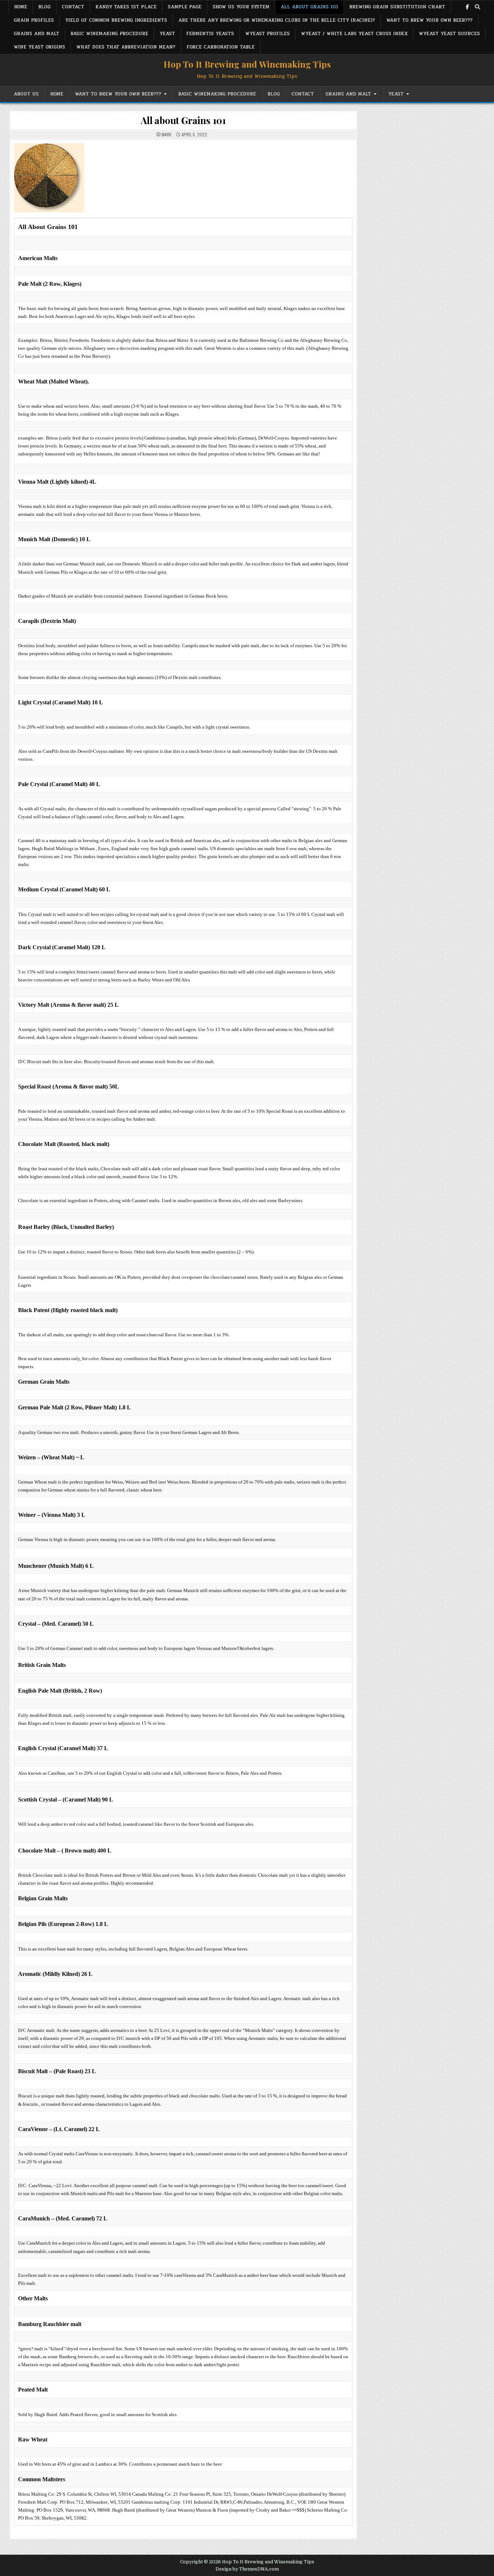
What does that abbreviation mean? (126, 47)
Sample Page (185, 7)
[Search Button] (477, 7)
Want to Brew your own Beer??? (429, 20)
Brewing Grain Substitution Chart (397, 7)
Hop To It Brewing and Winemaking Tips (247, 64)
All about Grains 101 (309, 7)
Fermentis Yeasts (210, 34)
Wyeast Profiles (267, 34)
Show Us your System (241, 7)
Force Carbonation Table (221, 47)
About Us (26, 94)
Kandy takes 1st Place (126, 7)
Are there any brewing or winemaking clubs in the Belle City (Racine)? (277, 20)
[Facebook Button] (467, 7)
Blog (44, 7)
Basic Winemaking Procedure (109, 34)
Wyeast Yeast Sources (449, 34)
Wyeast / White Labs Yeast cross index (354, 34)
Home (21, 7)
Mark (167, 135)
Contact (73, 7)
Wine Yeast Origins (39, 47)
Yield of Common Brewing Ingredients (116, 20)
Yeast (167, 34)
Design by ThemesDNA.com (247, 2569)
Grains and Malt (37, 34)
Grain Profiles (34, 20)
